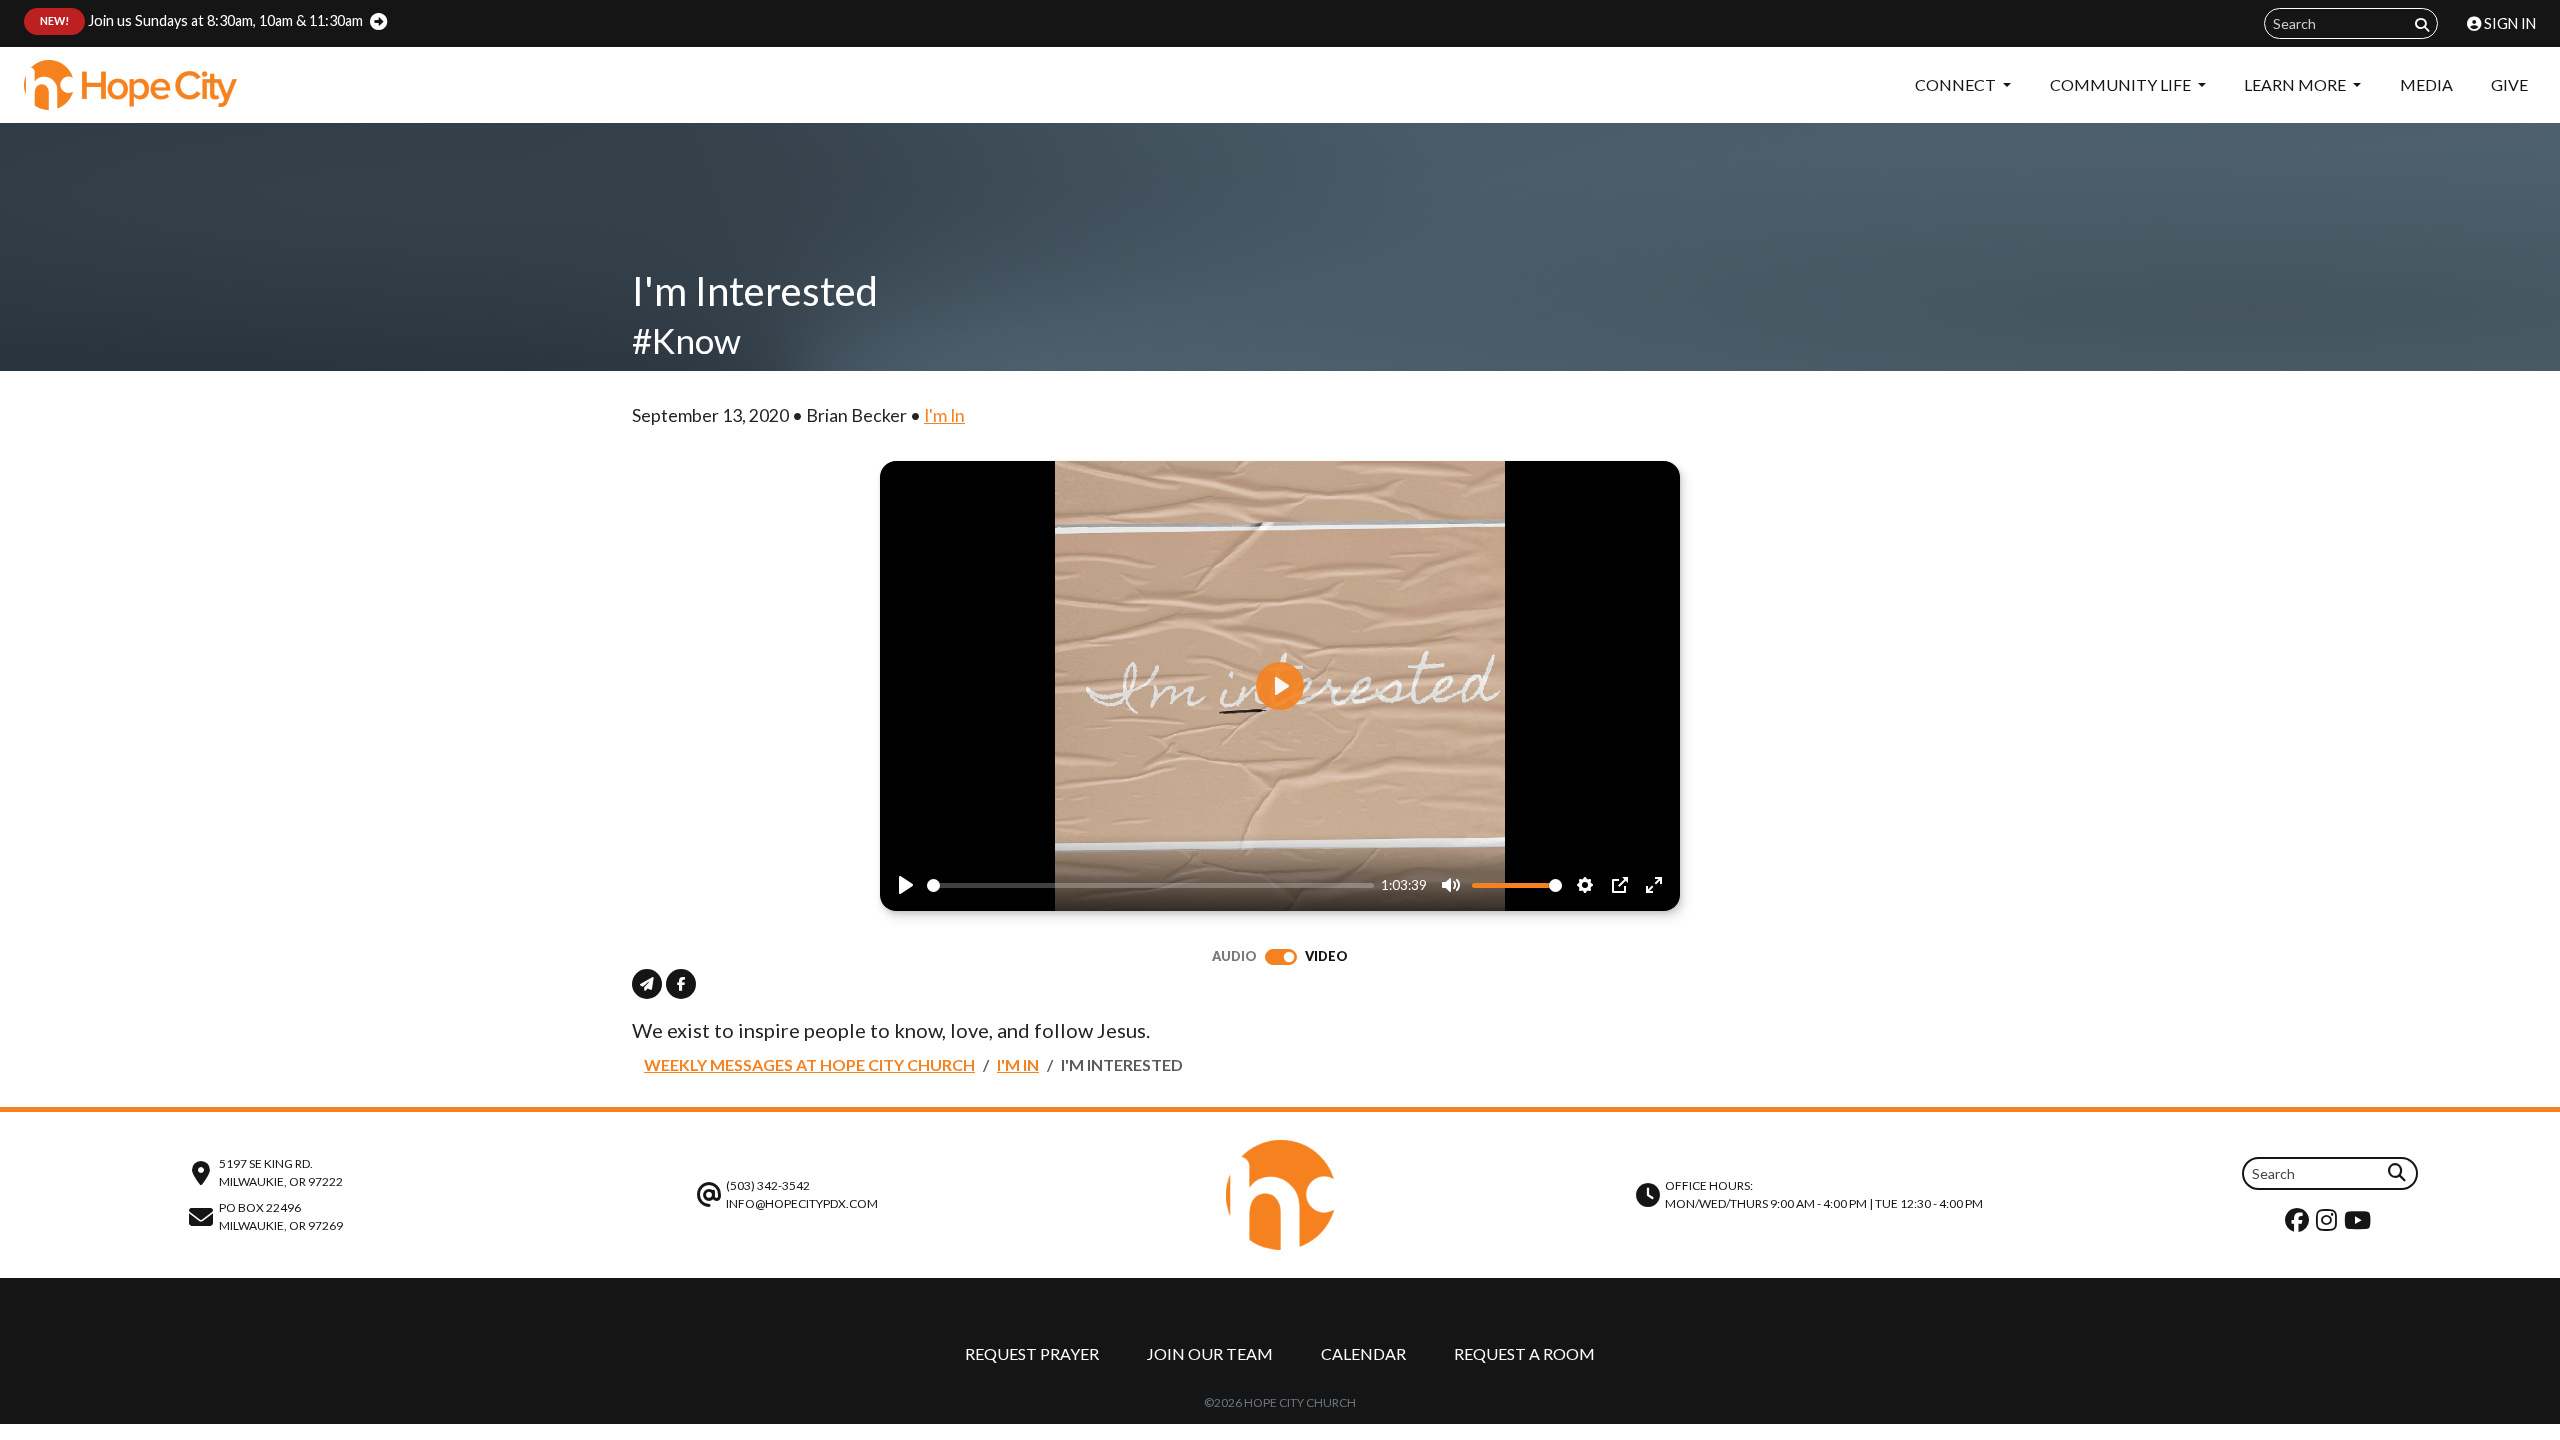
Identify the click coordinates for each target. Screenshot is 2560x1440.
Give (2509, 84)
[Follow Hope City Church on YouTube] (2360, 1224)
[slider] (1150, 885)
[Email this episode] (647, 984)
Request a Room (1524, 1353)
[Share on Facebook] (681, 984)
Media (2426, 84)
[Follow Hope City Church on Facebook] (2299, 1224)
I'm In (944, 415)
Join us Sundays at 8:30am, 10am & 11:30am (201, 20)
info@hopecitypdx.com (802, 1203)
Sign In (2508, 23)
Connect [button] (1957, 84)
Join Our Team (1210, 1353)
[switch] (1281, 957)
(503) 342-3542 (768, 1185)
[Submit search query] (2422, 24)
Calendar (1363, 1353)
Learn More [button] (2296, 84)
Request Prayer (1032, 1353)
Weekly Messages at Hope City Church (809, 1064)
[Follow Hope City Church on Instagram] (2329, 1224)
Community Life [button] (2122, 84)
